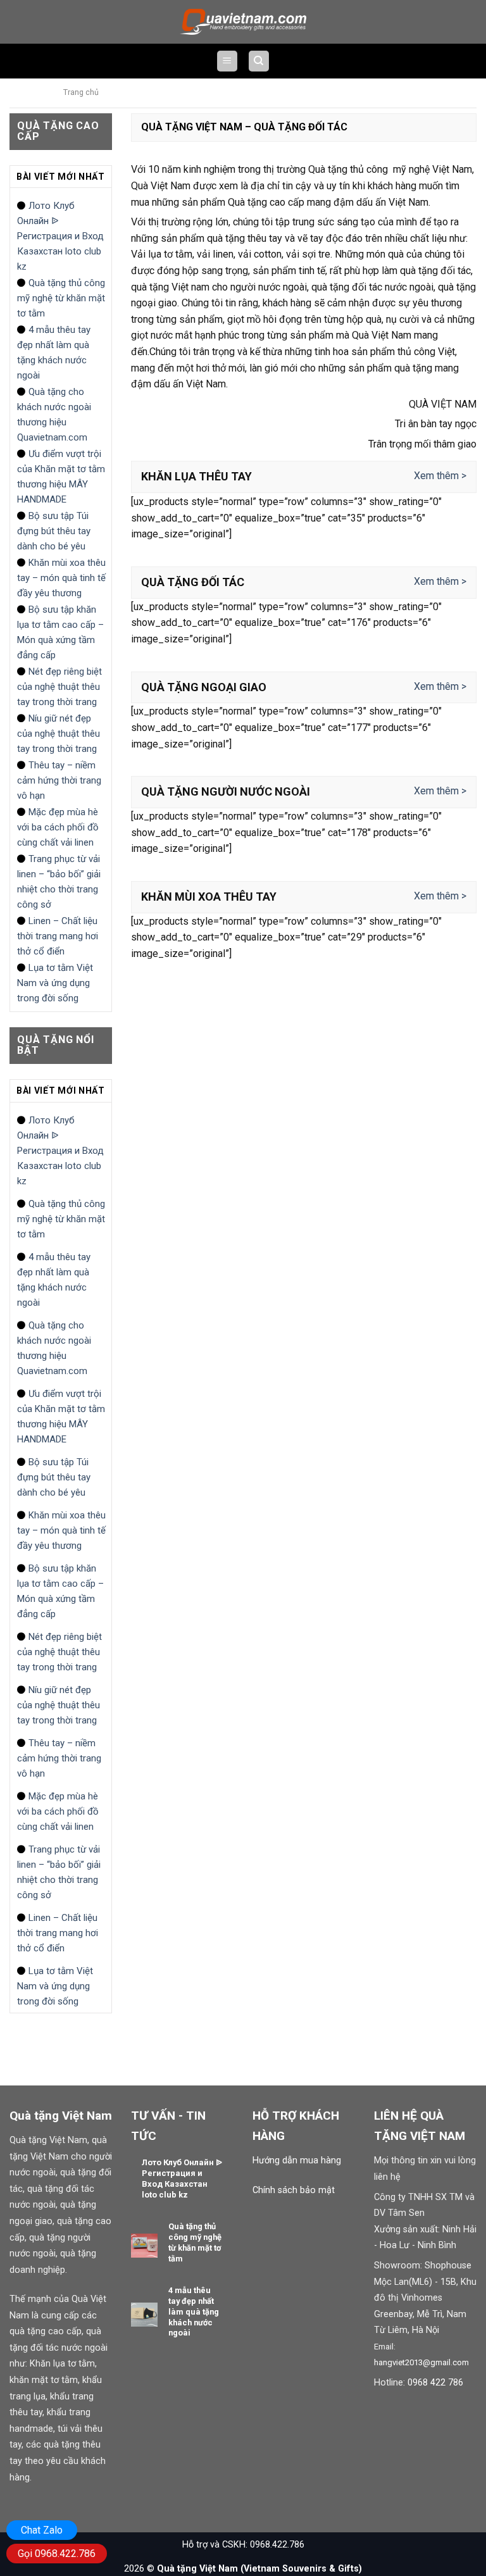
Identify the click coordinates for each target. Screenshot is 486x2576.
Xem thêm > (440, 476)
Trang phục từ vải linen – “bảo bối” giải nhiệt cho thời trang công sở (59, 882)
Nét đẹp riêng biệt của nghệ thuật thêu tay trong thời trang (59, 687)
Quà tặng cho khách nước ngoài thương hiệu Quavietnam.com (54, 415)
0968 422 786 (435, 2383)
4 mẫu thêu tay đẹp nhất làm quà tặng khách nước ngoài (54, 353)
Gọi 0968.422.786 (57, 2554)
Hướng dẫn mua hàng (297, 2160)
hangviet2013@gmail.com (421, 2362)
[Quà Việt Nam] (243, 22)
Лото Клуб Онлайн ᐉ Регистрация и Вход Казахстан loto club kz (60, 236)
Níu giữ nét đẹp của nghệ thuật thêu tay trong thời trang (59, 734)
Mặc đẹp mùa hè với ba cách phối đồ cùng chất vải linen (58, 827)
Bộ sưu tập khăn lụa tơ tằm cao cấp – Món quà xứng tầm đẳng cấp (60, 632)
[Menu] (227, 61)
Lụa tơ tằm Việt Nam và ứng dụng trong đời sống (55, 983)
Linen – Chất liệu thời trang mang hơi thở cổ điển (58, 936)
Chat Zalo (42, 2530)
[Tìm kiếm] (259, 61)
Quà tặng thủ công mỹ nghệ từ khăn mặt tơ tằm (61, 298)
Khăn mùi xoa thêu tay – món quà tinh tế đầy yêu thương (61, 578)
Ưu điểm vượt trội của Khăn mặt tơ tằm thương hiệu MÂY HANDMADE (61, 477)
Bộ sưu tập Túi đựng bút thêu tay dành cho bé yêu (54, 531)
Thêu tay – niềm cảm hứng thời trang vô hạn (59, 780)
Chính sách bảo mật (294, 2190)
